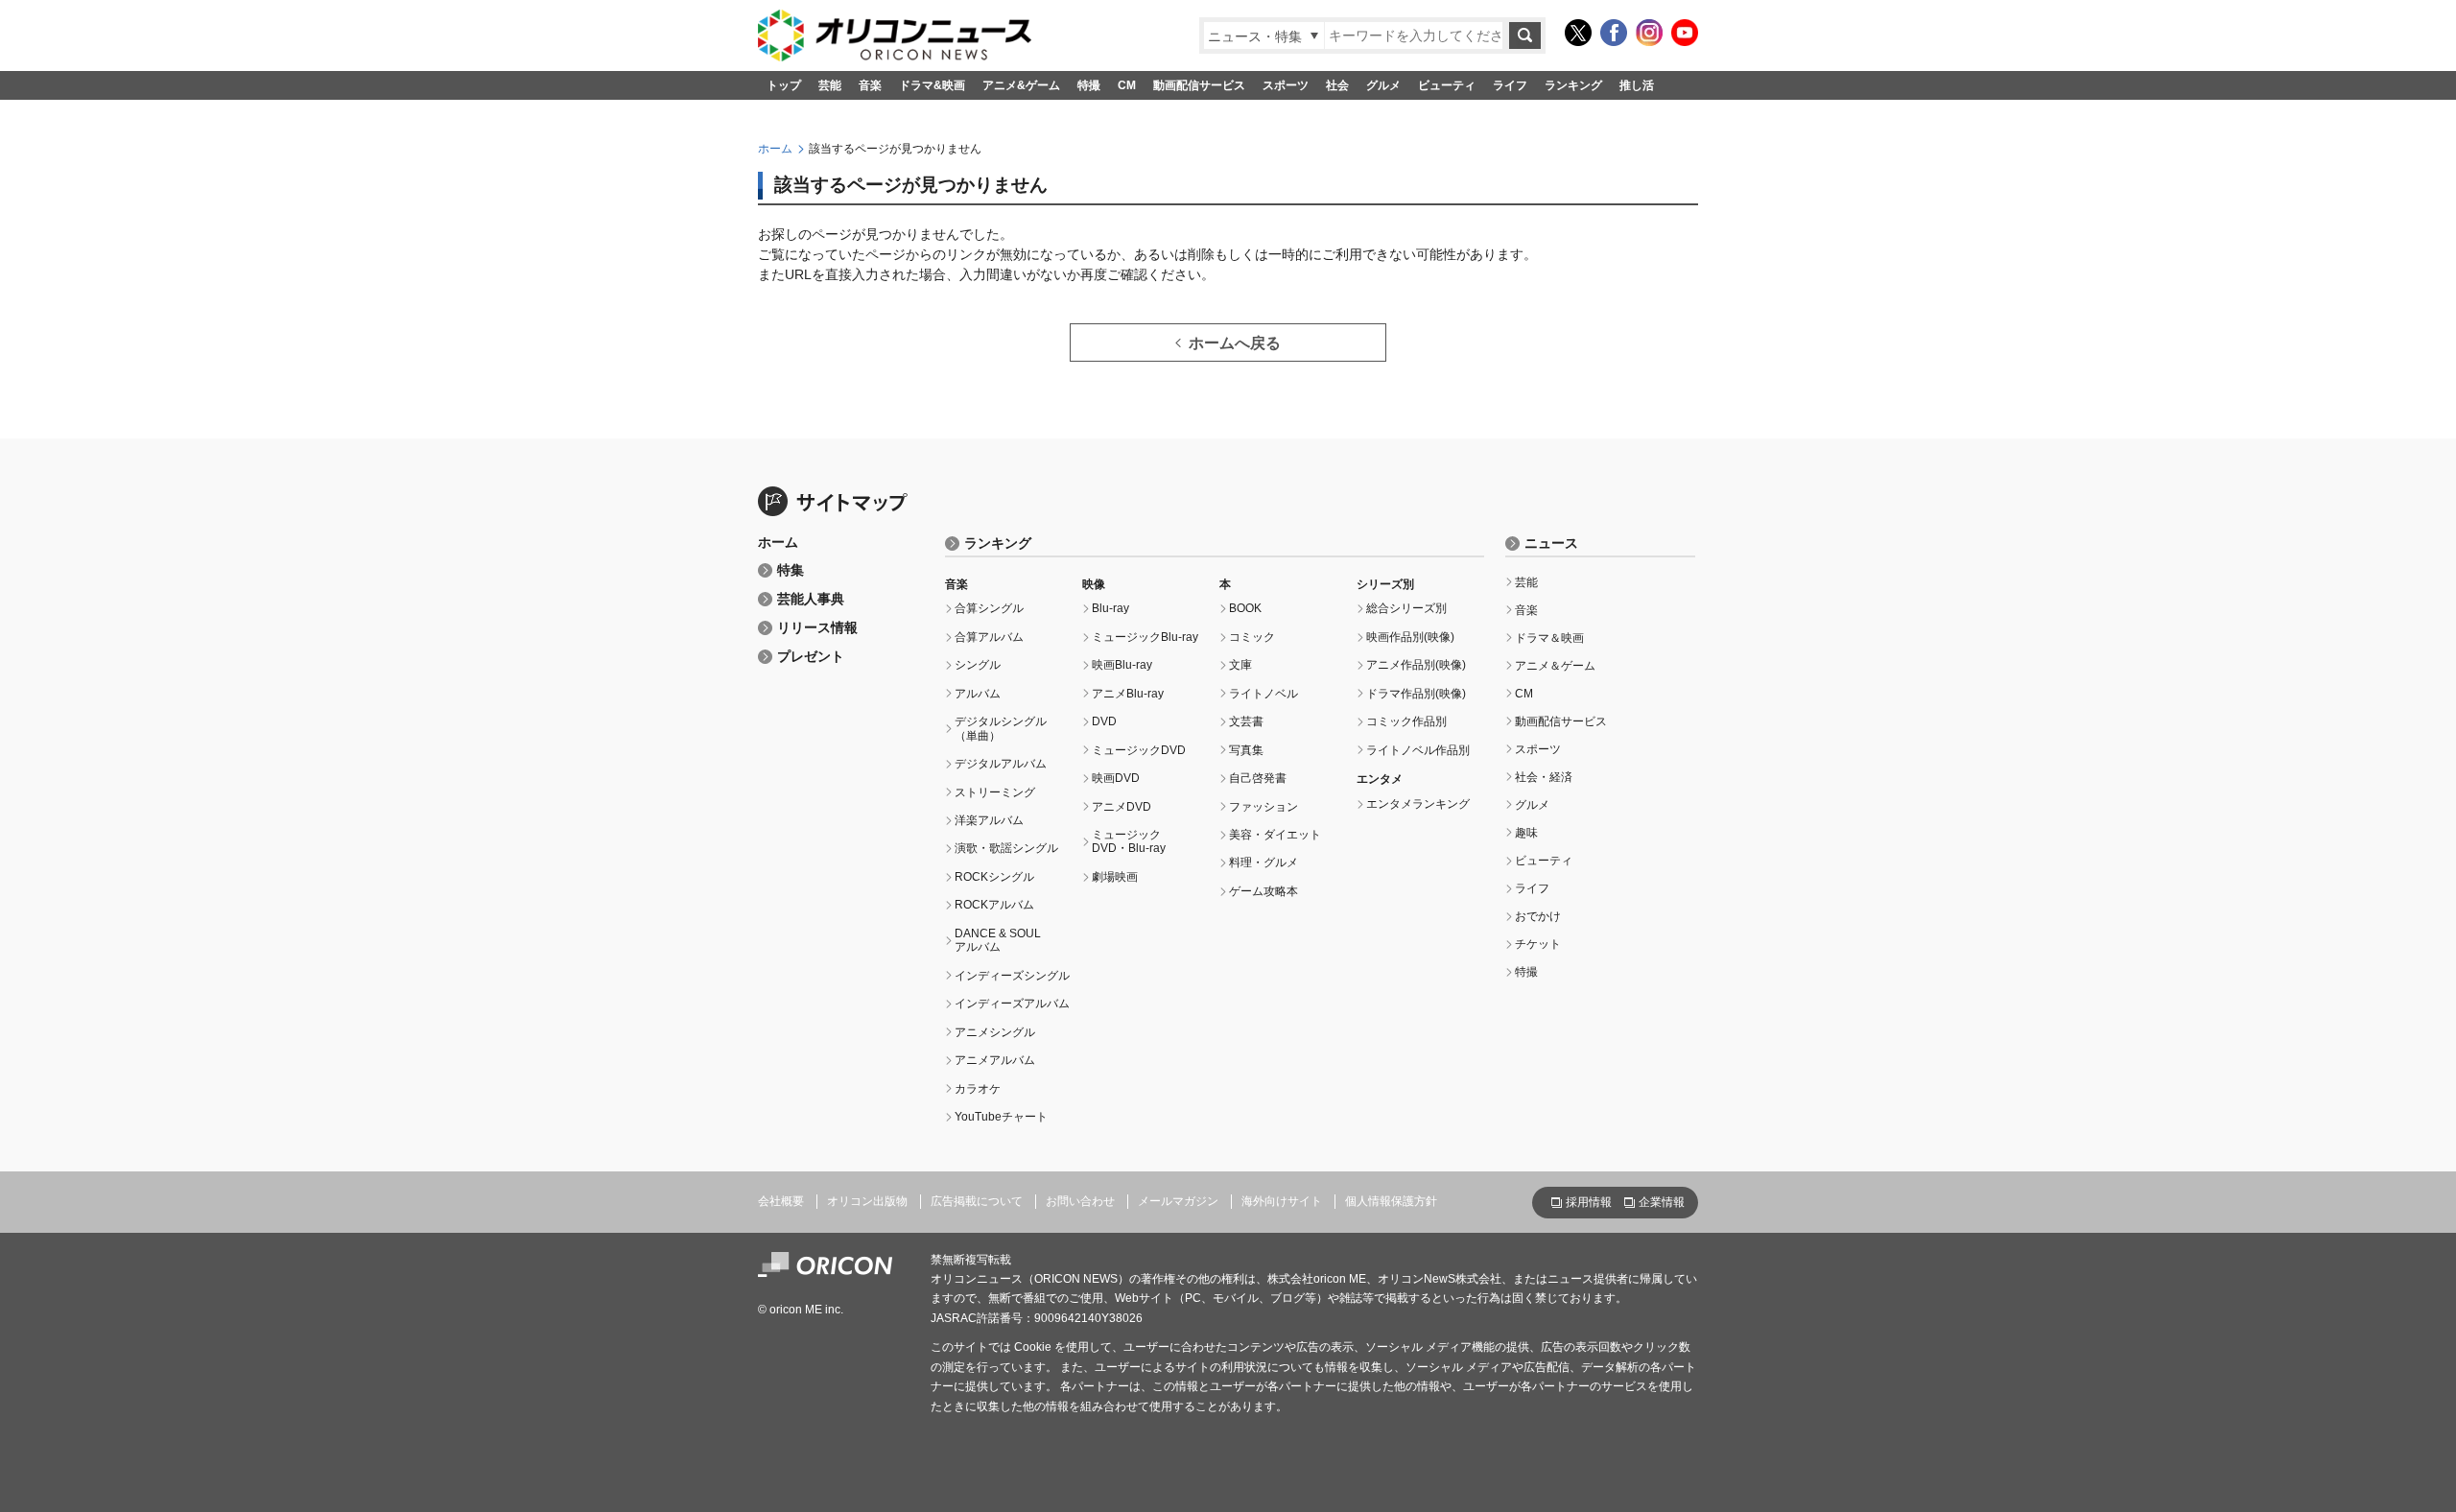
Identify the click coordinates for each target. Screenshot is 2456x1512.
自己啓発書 (1258, 778)
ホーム (775, 149)
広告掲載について (977, 1201)
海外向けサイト (1282, 1201)
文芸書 (1246, 721)
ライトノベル (1263, 694)
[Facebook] (1614, 33)
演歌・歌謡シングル (1006, 848)
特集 (791, 570)
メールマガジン (1178, 1201)
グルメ (1383, 85)
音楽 (870, 85)
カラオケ (978, 1089)
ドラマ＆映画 (1549, 638)
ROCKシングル (994, 877)
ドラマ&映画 (932, 85)
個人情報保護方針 (1391, 1201)
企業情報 (1662, 1202)
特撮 (1089, 85)
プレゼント (811, 657)
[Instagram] (1649, 33)
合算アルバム (989, 637)
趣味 (1526, 833)
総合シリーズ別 (1406, 608)
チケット (1538, 944)
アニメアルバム (995, 1060)
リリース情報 (817, 628)
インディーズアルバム (1012, 1004)
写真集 (1246, 750)
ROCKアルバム (994, 905)
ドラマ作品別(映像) (1416, 694)
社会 (1337, 85)
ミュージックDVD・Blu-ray (1129, 841)
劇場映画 (1115, 877)
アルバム (978, 694)
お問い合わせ (1080, 1201)
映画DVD (1116, 778)
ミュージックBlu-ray (1145, 637)
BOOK (1245, 608)
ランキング (1573, 85)
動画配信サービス (1199, 85)
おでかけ (1538, 916)
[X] (1578, 33)
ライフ (1510, 85)
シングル (978, 665)
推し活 (1637, 85)
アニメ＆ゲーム (1555, 666)
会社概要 (781, 1201)
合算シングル (989, 608)
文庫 (1240, 665)
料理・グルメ (1263, 862)
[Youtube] (1685, 33)
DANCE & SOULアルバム (998, 940)
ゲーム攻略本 (1263, 891)
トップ (784, 85)
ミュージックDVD (1139, 750)
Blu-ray (1110, 608)
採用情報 (1589, 1202)
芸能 (830, 85)
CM (1127, 85)
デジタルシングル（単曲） (1001, 728)
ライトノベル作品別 (1418, 750)
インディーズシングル (1012, 976)
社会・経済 (1544, 777)
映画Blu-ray (1122, 665)
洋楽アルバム (989, 820)
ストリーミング (995, 792)
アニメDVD (1122, 807)
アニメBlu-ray (1128, 694)
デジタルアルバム (1001, 764)
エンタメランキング (1418, 804)
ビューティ (1447, 85)
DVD (1104, 721)
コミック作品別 (1406, 721)
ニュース (1551, 543)
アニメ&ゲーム (1021, 85)
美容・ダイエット (1275, 835)
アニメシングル (995, 1032)
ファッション (1263, 807)
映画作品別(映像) (1410, 637)
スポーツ (1286, 85)
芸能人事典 (811, 599)
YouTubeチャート (1001, 1117)
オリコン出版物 (867, 1201)
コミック (1252, 637)
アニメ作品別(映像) (1416, 665)
